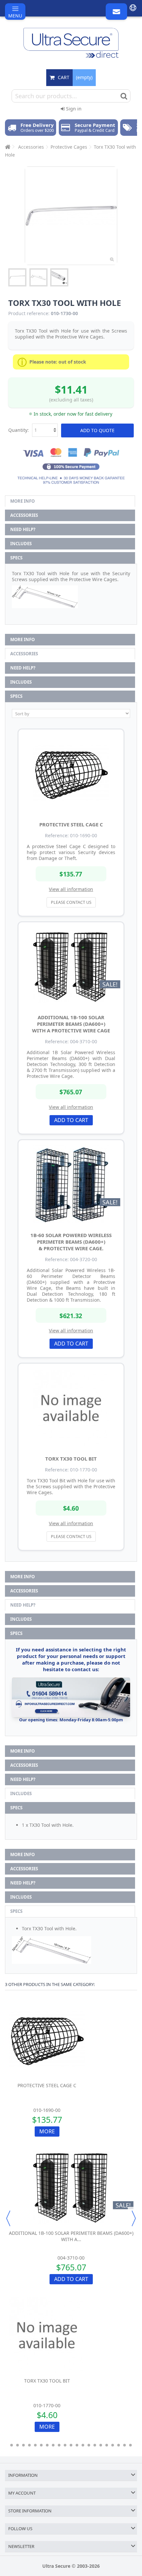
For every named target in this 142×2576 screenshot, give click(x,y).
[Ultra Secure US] (71, 43)
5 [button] (35, 2445)
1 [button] (12, 2445)
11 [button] (71, 2445)
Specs (16, 558)
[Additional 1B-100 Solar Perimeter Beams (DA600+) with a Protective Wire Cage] (71, 966)
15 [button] (95, 2445)
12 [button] (77, 2445)
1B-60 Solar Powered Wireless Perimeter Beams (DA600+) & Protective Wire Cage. (71, 1242)
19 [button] (119, 2445)
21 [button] (130, 2445)
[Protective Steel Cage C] (71, 774)
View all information (71, 889)
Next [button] (134, 2218)
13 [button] (83, 2445)
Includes (21, 544)
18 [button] (113, 2445)
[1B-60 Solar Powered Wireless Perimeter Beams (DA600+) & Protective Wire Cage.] (71, 1184)
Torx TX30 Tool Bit (71, 1459)
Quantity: (18, 430)
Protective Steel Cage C (71, 824)
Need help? (23, 529)
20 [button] (124, 2445)
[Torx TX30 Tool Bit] (71, 1408)
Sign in (73, 109)
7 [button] (47, 2445)
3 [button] (23, 2445)
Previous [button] (8, 2218)
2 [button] (18, 2445)
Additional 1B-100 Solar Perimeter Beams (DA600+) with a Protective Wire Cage (71, 1024)
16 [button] (101, 2445)
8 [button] (53, 2445)
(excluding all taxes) (71, 400)
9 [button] (59, 2445)
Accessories (24, 515)
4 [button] (29, 2445)
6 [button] (41, 2445)
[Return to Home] (7, 147)
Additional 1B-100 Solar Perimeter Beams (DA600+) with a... (71, 2236)
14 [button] (89, 2445)
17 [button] (107, 2445)
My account (22, 2493)
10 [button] (65, 2445)
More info (22, 501)
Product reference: (29, 313)
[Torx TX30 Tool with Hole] (17, 277)
